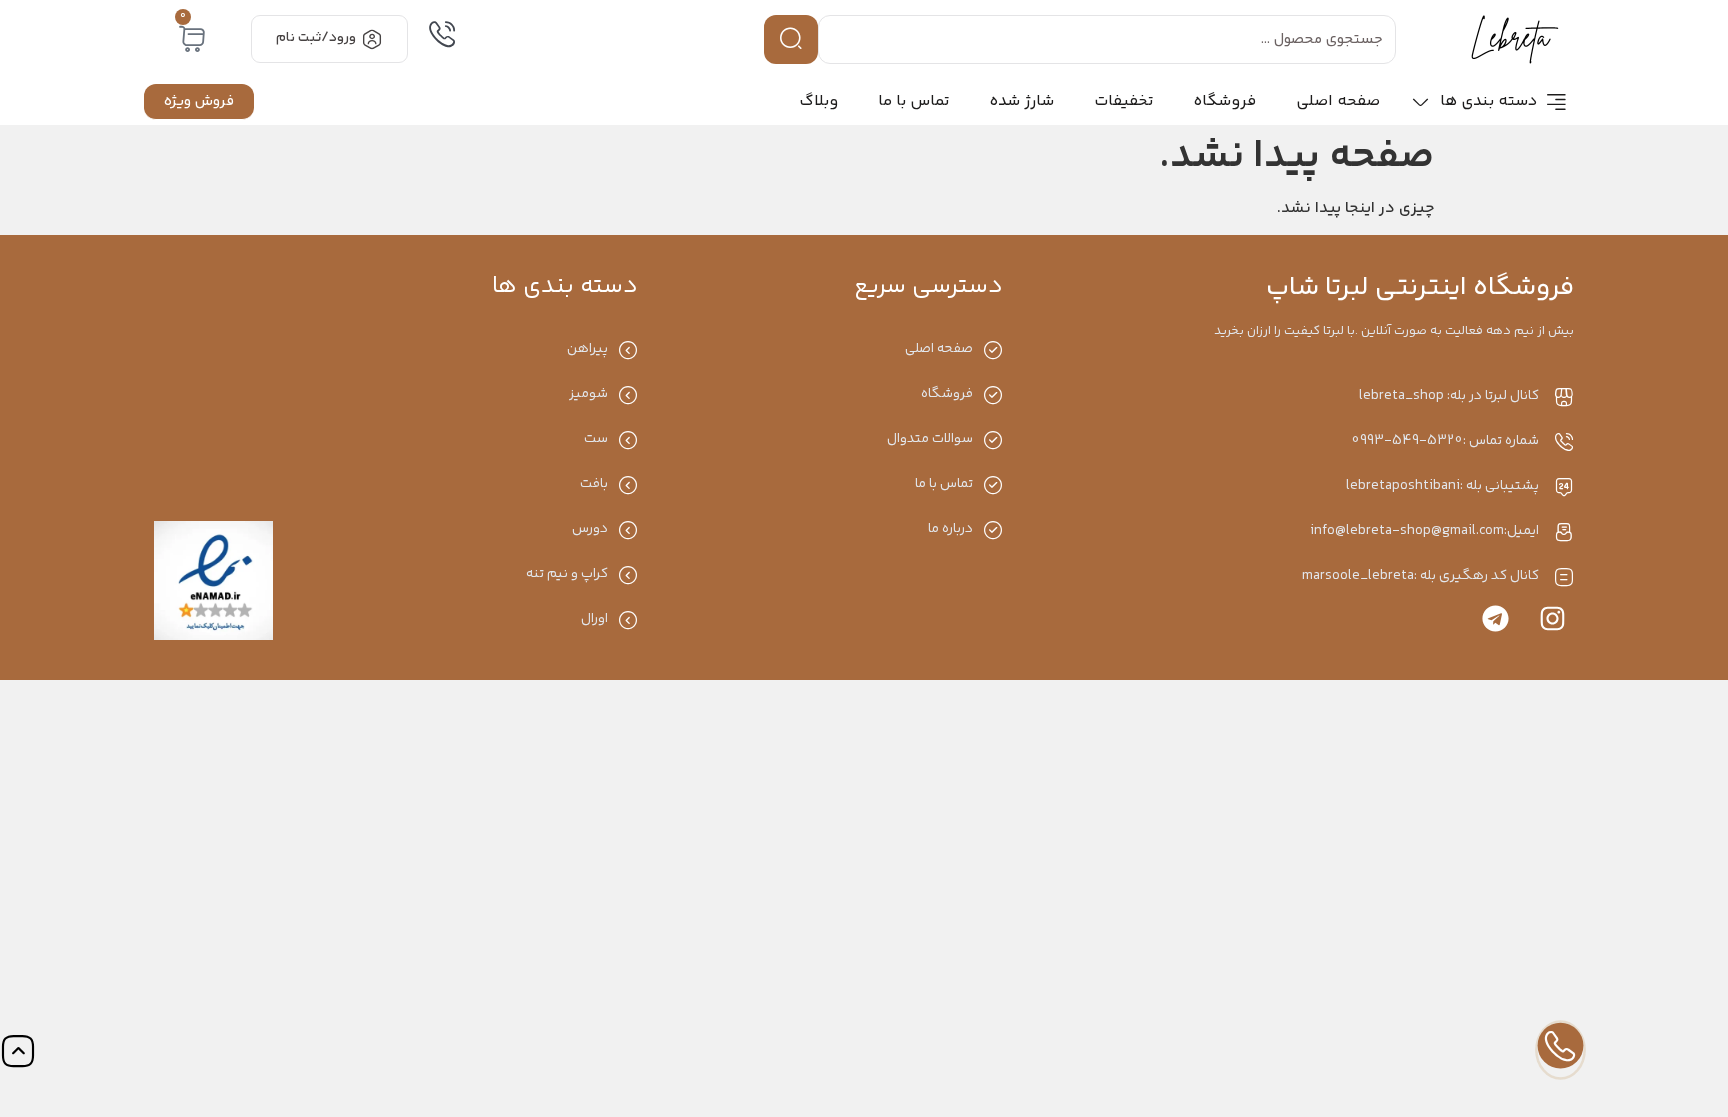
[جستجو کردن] (791, 39)
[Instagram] (1552, 618)
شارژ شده (1021, 101)
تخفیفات (1123, 101)
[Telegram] (1495, 618)
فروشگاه (1224, 101)
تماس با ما (913, 101)
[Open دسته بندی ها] (1420, 102)
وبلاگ (818, 101)
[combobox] (1107, 39)
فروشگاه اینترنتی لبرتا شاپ (1420, 288)
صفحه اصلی (1338, 101)
